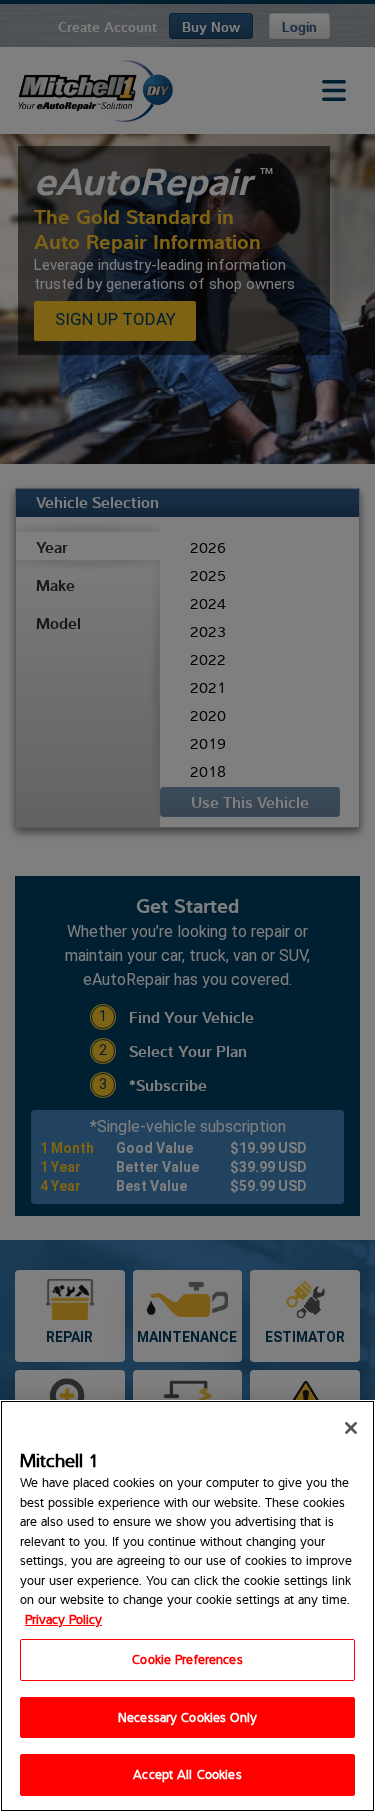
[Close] (351, 1428)
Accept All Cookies (187, 1774)
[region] (187, 1606)
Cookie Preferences (187, 1659)
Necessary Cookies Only (187, 1717)
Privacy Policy (63, 1619)
